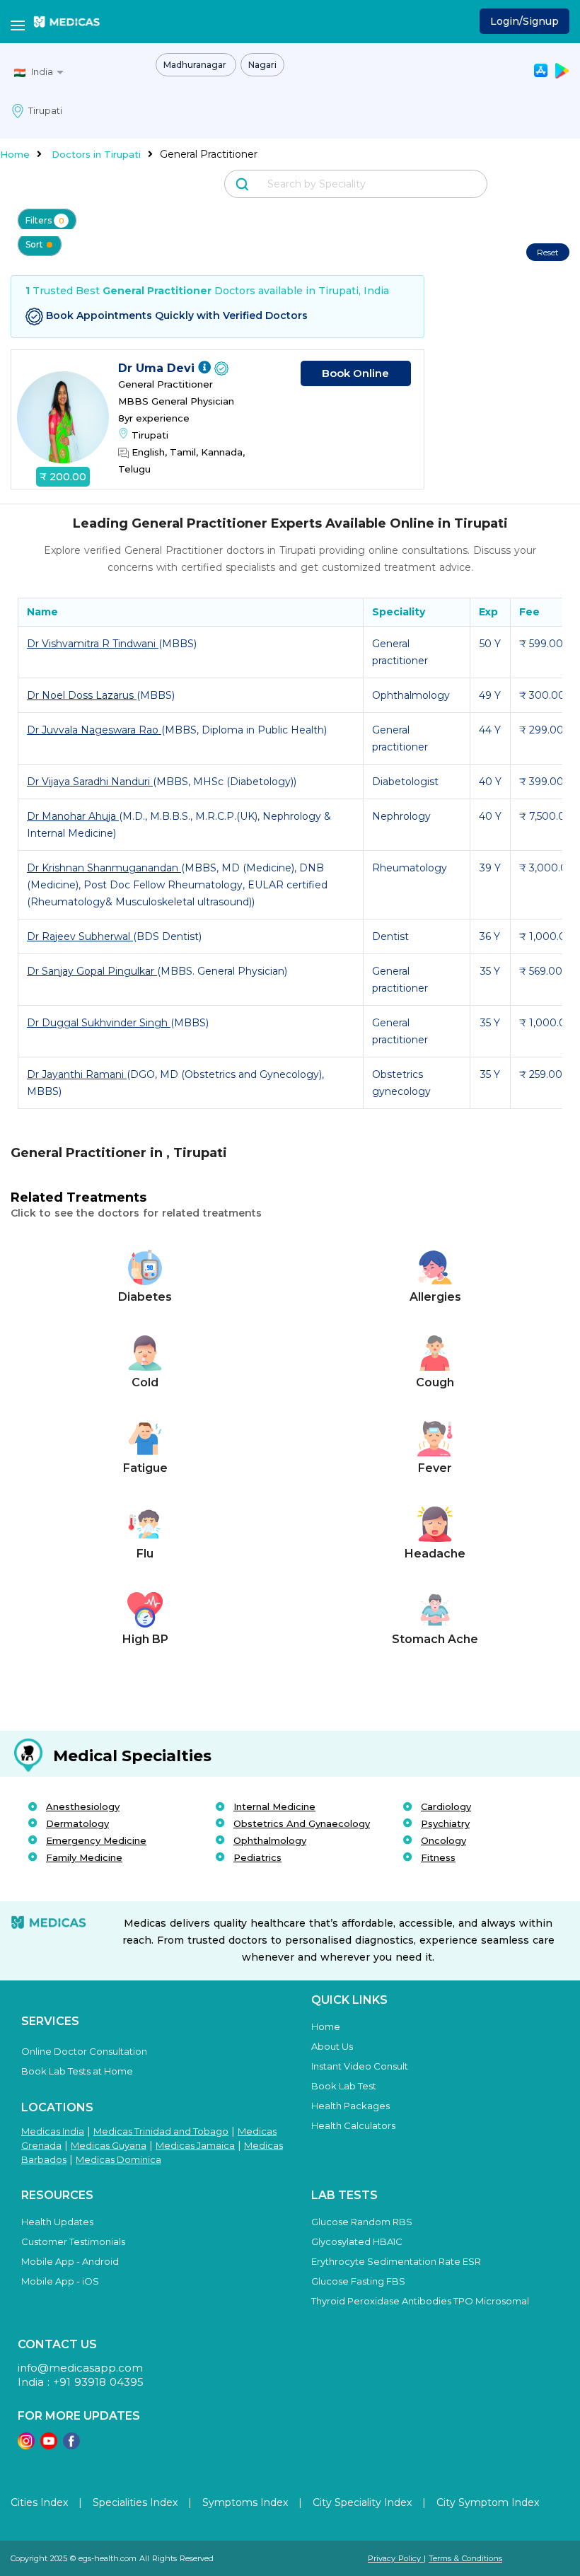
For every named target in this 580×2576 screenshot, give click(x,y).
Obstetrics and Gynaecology (302, 1823)
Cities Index (39, 2502)
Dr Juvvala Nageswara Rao (94, 730)
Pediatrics (257, 1857)
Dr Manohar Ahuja (73, 816)
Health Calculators (353, 2125)
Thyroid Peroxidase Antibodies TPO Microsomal (420, 2301)
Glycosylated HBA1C (357, 2241)
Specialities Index (135, 2502)
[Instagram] (26, 2446)
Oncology (443, 1840)
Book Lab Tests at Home (77, 2071)
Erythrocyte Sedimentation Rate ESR (396, 2261)
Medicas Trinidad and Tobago (161, 2131)
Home (15, 154)
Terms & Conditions (465, 2558)
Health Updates (57, 2222)
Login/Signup (524, 21)
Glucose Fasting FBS (358, 2281)
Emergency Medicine (96, 1840)
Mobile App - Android (70, 2261)
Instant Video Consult (360, 2066)
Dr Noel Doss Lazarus (82, 695)
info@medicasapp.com (80, 2368)
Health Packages (350, 2106)
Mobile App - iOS (60, 2281)
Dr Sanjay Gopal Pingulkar (92, 971)
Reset (548, 252)
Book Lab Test (344, 2086)
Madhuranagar (196, 65)
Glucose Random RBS (362, 2222)
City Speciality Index (362, 2502)
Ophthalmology (270, 1840)
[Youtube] (49, 2446)
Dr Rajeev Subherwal (80, 936)
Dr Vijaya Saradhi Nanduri (90, 782)
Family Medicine (84, 1857)
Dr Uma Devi (158, 368)
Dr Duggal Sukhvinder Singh (99, 1023)
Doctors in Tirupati (96, 154)
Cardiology (446, 1806)
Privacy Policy (396, 2558)
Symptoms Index (245, 2502)
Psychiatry (445, 1823)
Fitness (438, 1857)
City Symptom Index (488, 2502)
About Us (332, 2046)
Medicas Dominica (118, 2159)
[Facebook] (71, 2446)
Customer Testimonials (73, 2241)
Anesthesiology (83, 1806)
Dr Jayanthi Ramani (77, 1074)
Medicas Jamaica (195, 2145)
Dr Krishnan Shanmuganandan (104, 868)
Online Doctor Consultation (84, 2051)
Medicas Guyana (109, 2145)
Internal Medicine (274, 1806)
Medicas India (53, 2131)
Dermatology (77, 1823)
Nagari (262, 65)
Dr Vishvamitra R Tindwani (93, 644)
